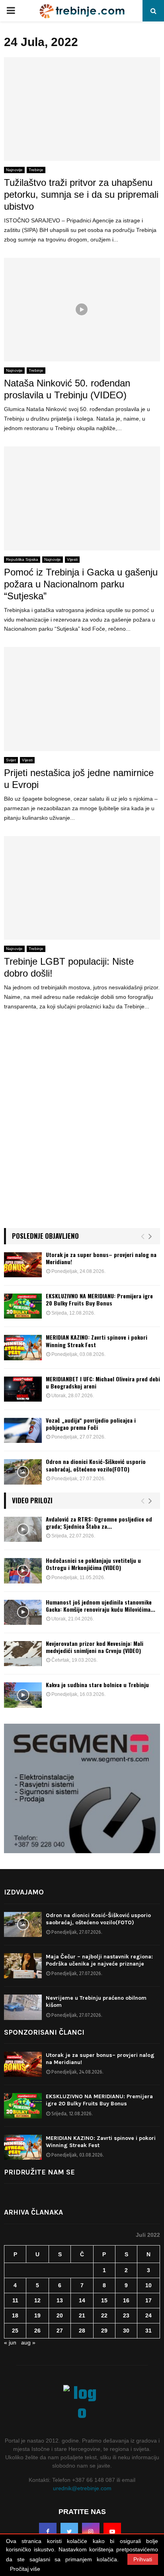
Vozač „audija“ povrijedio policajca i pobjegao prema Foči (91, 1424)
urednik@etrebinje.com (82, 2488)
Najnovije (14, 170)
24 (148, 2315)
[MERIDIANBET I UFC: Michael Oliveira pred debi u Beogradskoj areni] (23, 1389)
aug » (28, 2342)
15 (104, 2300)
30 (126, 2331)
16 (126, 2300)
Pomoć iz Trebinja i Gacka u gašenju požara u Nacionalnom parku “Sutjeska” (81, 584)
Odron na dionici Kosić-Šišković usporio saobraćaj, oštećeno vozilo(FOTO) (96, 1465)
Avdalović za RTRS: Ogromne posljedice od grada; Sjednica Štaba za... (99, 1523)
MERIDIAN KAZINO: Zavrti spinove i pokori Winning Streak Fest (97, 1341)
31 (148, 2331)
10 (148, 2285)
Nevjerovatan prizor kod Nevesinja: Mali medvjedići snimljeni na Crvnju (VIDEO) (95, 1647)
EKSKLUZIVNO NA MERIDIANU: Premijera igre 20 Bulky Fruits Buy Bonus (99, 1299)
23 (126, 2315)
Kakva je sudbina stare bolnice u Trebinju (97, 1685)
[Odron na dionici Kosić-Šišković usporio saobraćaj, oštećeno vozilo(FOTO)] (23, 1472)
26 (37, 2331)
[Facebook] (48, 2532)
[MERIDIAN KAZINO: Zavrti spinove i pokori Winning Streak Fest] (23, 1347)
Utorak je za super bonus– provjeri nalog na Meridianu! (101, 1258)
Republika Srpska (22, 559)
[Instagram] (91, 2532)
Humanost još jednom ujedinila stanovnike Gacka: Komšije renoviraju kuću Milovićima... (101, 1606)
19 (37, 2315)
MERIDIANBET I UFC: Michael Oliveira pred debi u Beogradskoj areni (103, 1382)
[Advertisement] (82, 1130)
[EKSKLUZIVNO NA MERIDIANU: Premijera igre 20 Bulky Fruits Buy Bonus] (23, 1306)
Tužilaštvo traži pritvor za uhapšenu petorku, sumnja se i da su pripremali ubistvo (81, 194)
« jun (10, 2342)
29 (104, 2331)
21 (82, 2315)
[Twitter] (69, 2532)
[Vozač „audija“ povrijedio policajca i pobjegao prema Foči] (23, 1430)
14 (82, 2300)
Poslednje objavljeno (45, 1236)
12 (37, 2300)
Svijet (11, 760)
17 (148, 2300)
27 (60, 2331)
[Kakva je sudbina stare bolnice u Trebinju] (23, 1695)
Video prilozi (32, 1500)
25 (15, 2331)
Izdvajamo (24, 1892)
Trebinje (36, 170)
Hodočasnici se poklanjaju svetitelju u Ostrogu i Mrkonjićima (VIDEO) (93, 1564)
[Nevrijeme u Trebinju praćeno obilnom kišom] (23, 2007)
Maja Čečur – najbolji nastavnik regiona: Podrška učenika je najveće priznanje (99, 1960)
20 (60, 2315)
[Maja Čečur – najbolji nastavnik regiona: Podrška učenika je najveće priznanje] (23, 1966)
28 (82, 2331)
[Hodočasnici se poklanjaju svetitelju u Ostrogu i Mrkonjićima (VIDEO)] (23, 1571)
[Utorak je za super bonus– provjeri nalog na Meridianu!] (23, 1265)
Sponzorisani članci (44, 2032)
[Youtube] (112, 2532)
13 (60, 2300)
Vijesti (72, 559)
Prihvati (143, 2559)
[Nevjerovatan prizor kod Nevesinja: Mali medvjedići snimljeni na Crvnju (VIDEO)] (23, 1654)
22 (104, 2315)
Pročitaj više (25, 2569)
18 (15, 2315)
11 (15, 2300)
